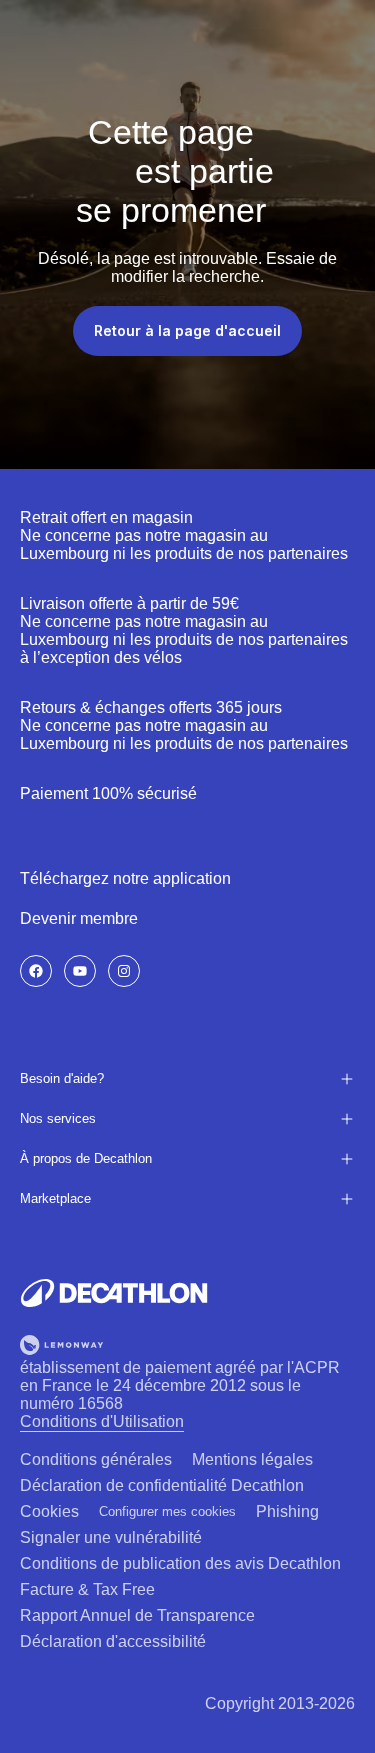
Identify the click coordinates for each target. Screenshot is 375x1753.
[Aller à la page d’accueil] (114, 1293)
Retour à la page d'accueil (187, 330)
